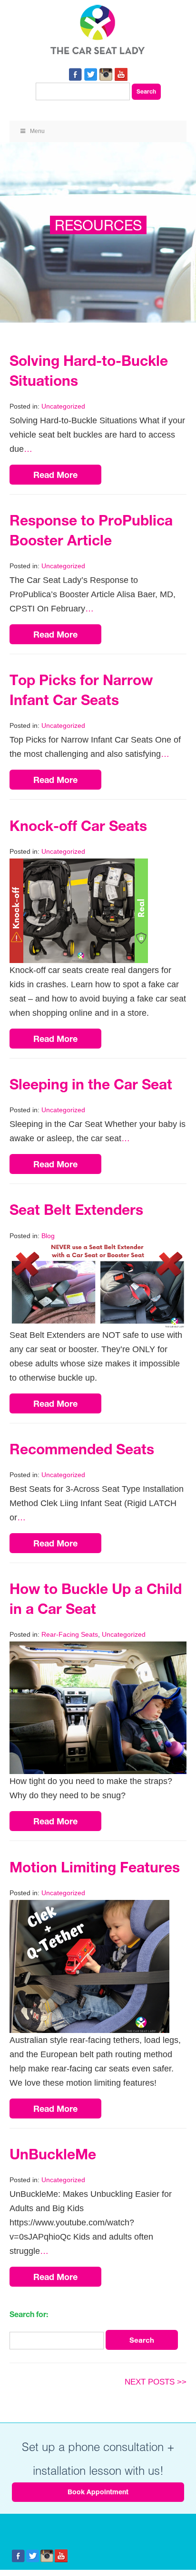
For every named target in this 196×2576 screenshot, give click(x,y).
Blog (48, 1236)
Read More (55, 475)
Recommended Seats (82, 1449)
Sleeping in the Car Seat (91, 1084)
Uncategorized (63, 406)
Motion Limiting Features (95, 1867)
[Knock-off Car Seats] (79, 866)
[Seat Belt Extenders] (98, 1250)
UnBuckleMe (53, 2154)
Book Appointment (98, 2492)
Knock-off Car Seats (78, 826)
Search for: (29, 2314)
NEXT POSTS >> (156, 2382)
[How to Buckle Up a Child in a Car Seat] (98, 1649)
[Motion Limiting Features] (89, 1907)
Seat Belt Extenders (76, 1210)
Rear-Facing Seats (70, 1634)
